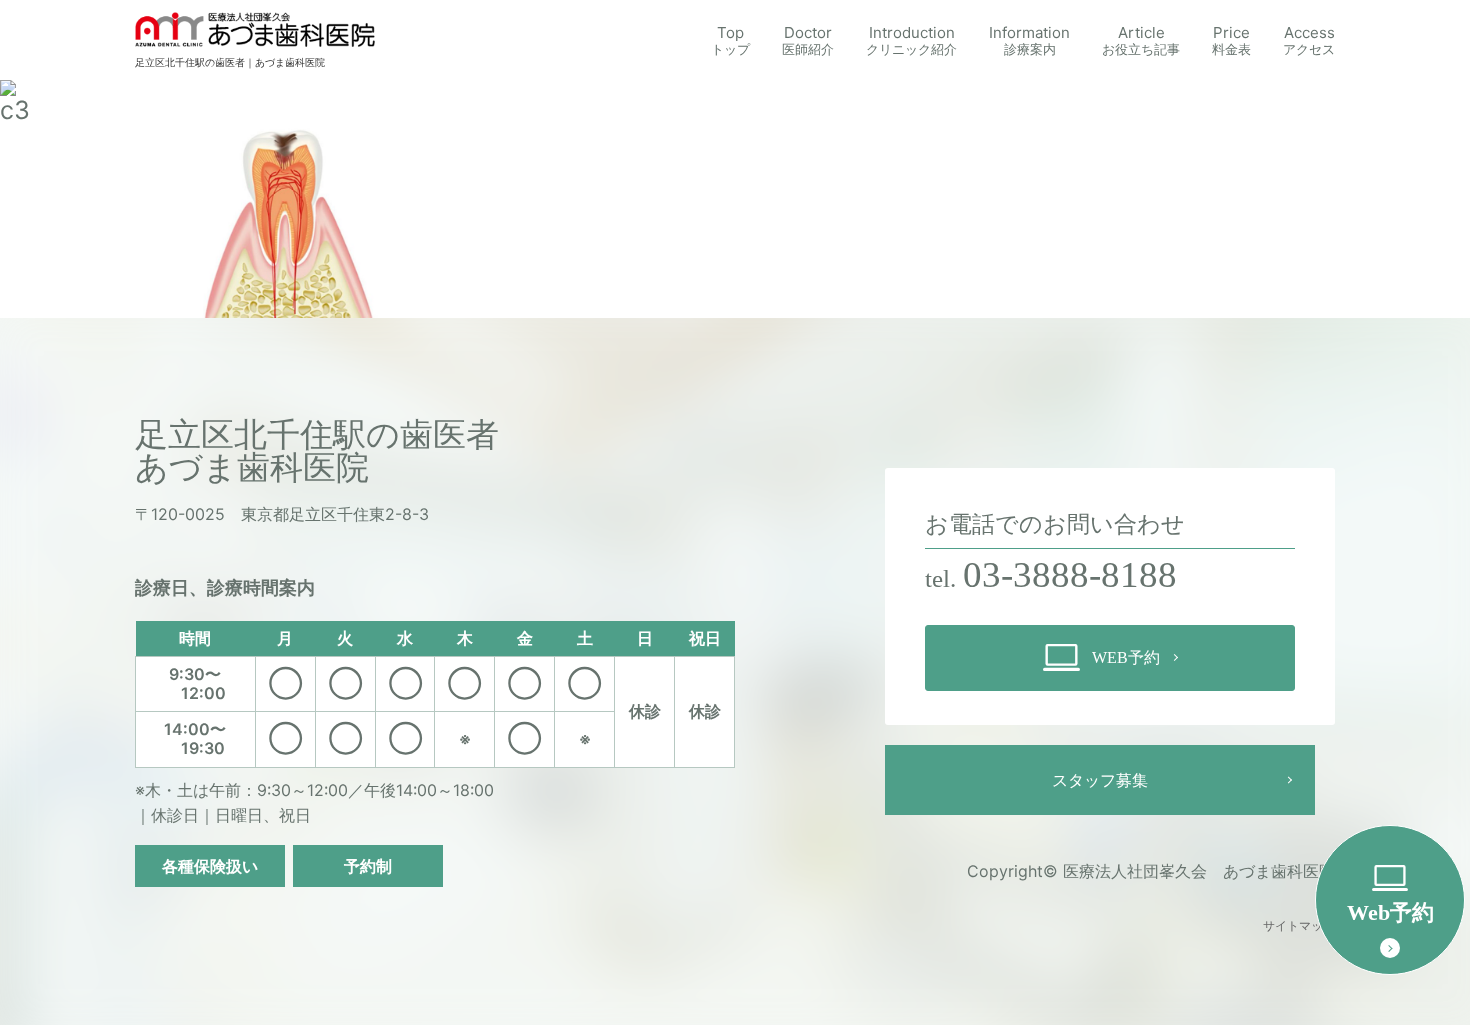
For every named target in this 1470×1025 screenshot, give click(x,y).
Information (1029, 40)
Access (1309, 40)
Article (1141, 40)
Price (1231, 40)
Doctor (808, 40)
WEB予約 (1126, 657)
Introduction (911, 40)
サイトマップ (1299, 926)
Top (730, 40)
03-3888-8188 (1070, 574)
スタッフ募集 (1100, 780)
